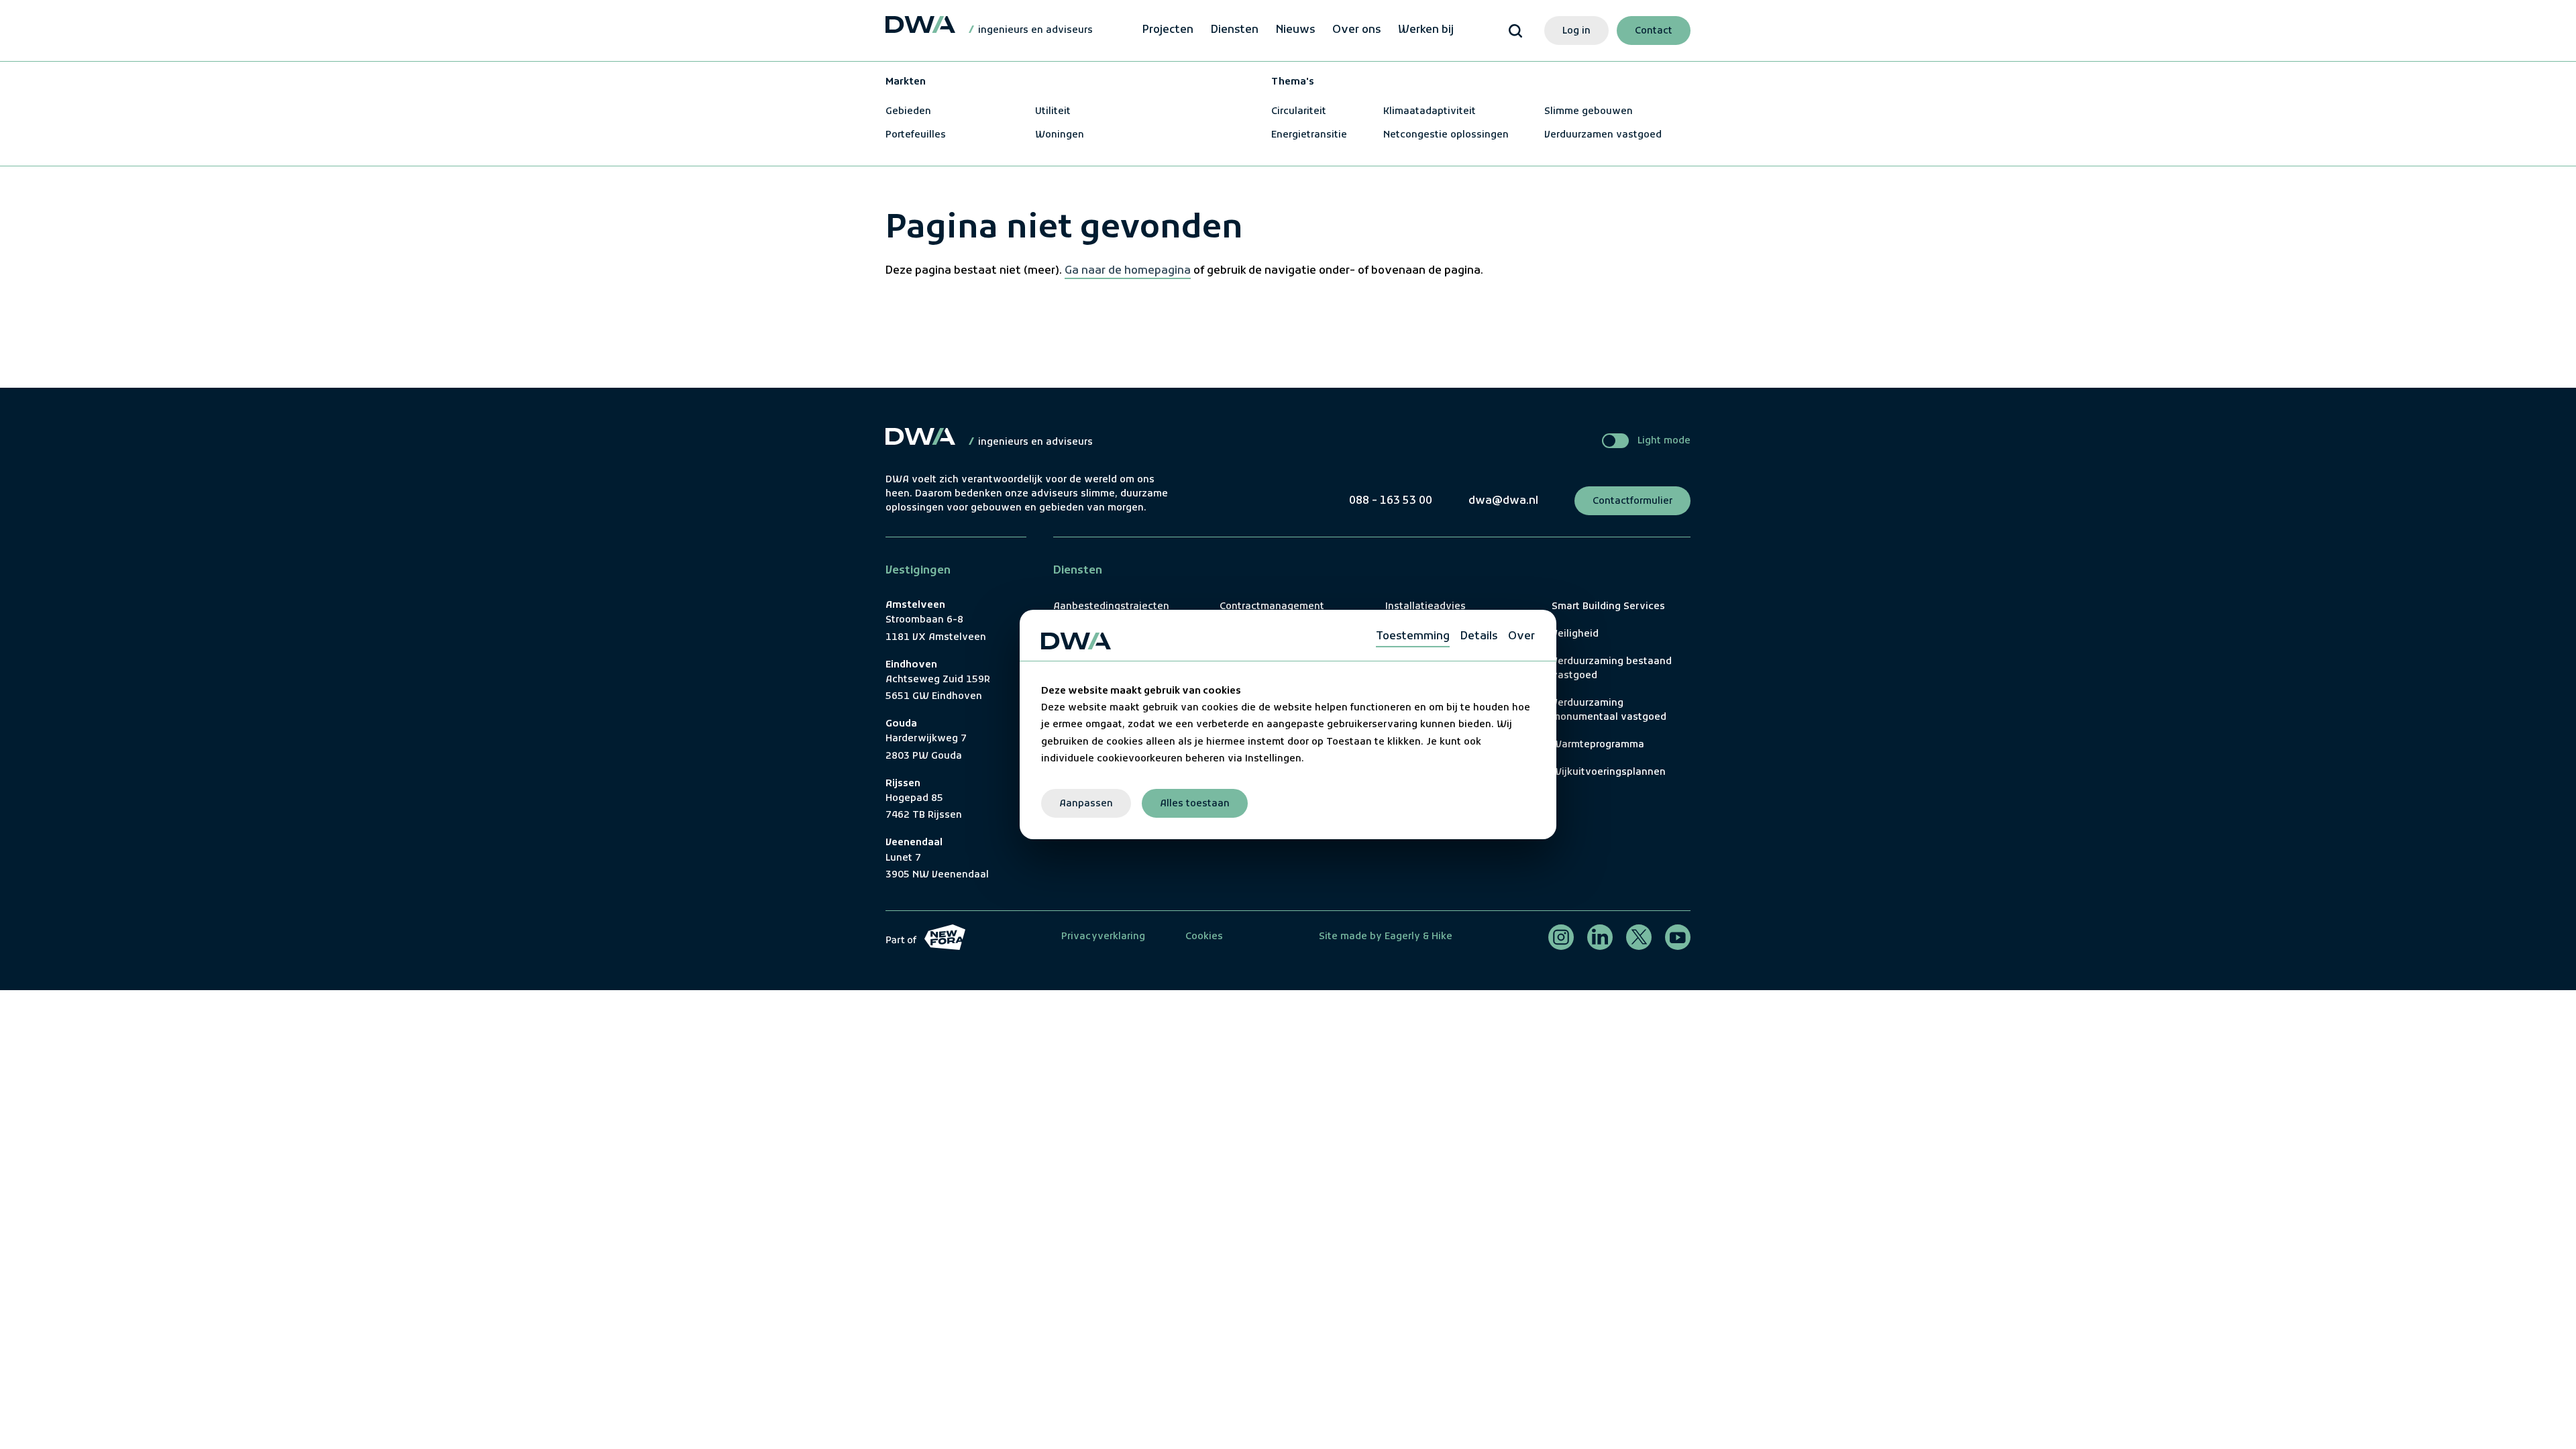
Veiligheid (1575, 634)
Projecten (1168, 30)
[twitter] (1639, 937)
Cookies (1204, 937)
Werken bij (1426, 30)
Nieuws (1295, 30)
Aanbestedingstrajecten (1111, 607)
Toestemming (1413, 637)
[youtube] (1678, 937)
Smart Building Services (1608, 607)
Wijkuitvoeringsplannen (1609, 772)
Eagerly (1401, 937)
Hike (1442, 937)
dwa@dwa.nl (1503, 501)
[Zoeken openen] (1515, 31)
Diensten (1235, 30)
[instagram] (1561, 937)
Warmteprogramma (1598, 745)
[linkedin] (1600, 937)
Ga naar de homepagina (1128, 271)
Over (1521, 637)
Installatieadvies (1426, 607)
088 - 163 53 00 (1391, 501)
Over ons (1356, 30)
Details (1479, 637)
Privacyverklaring (1103, 937)
